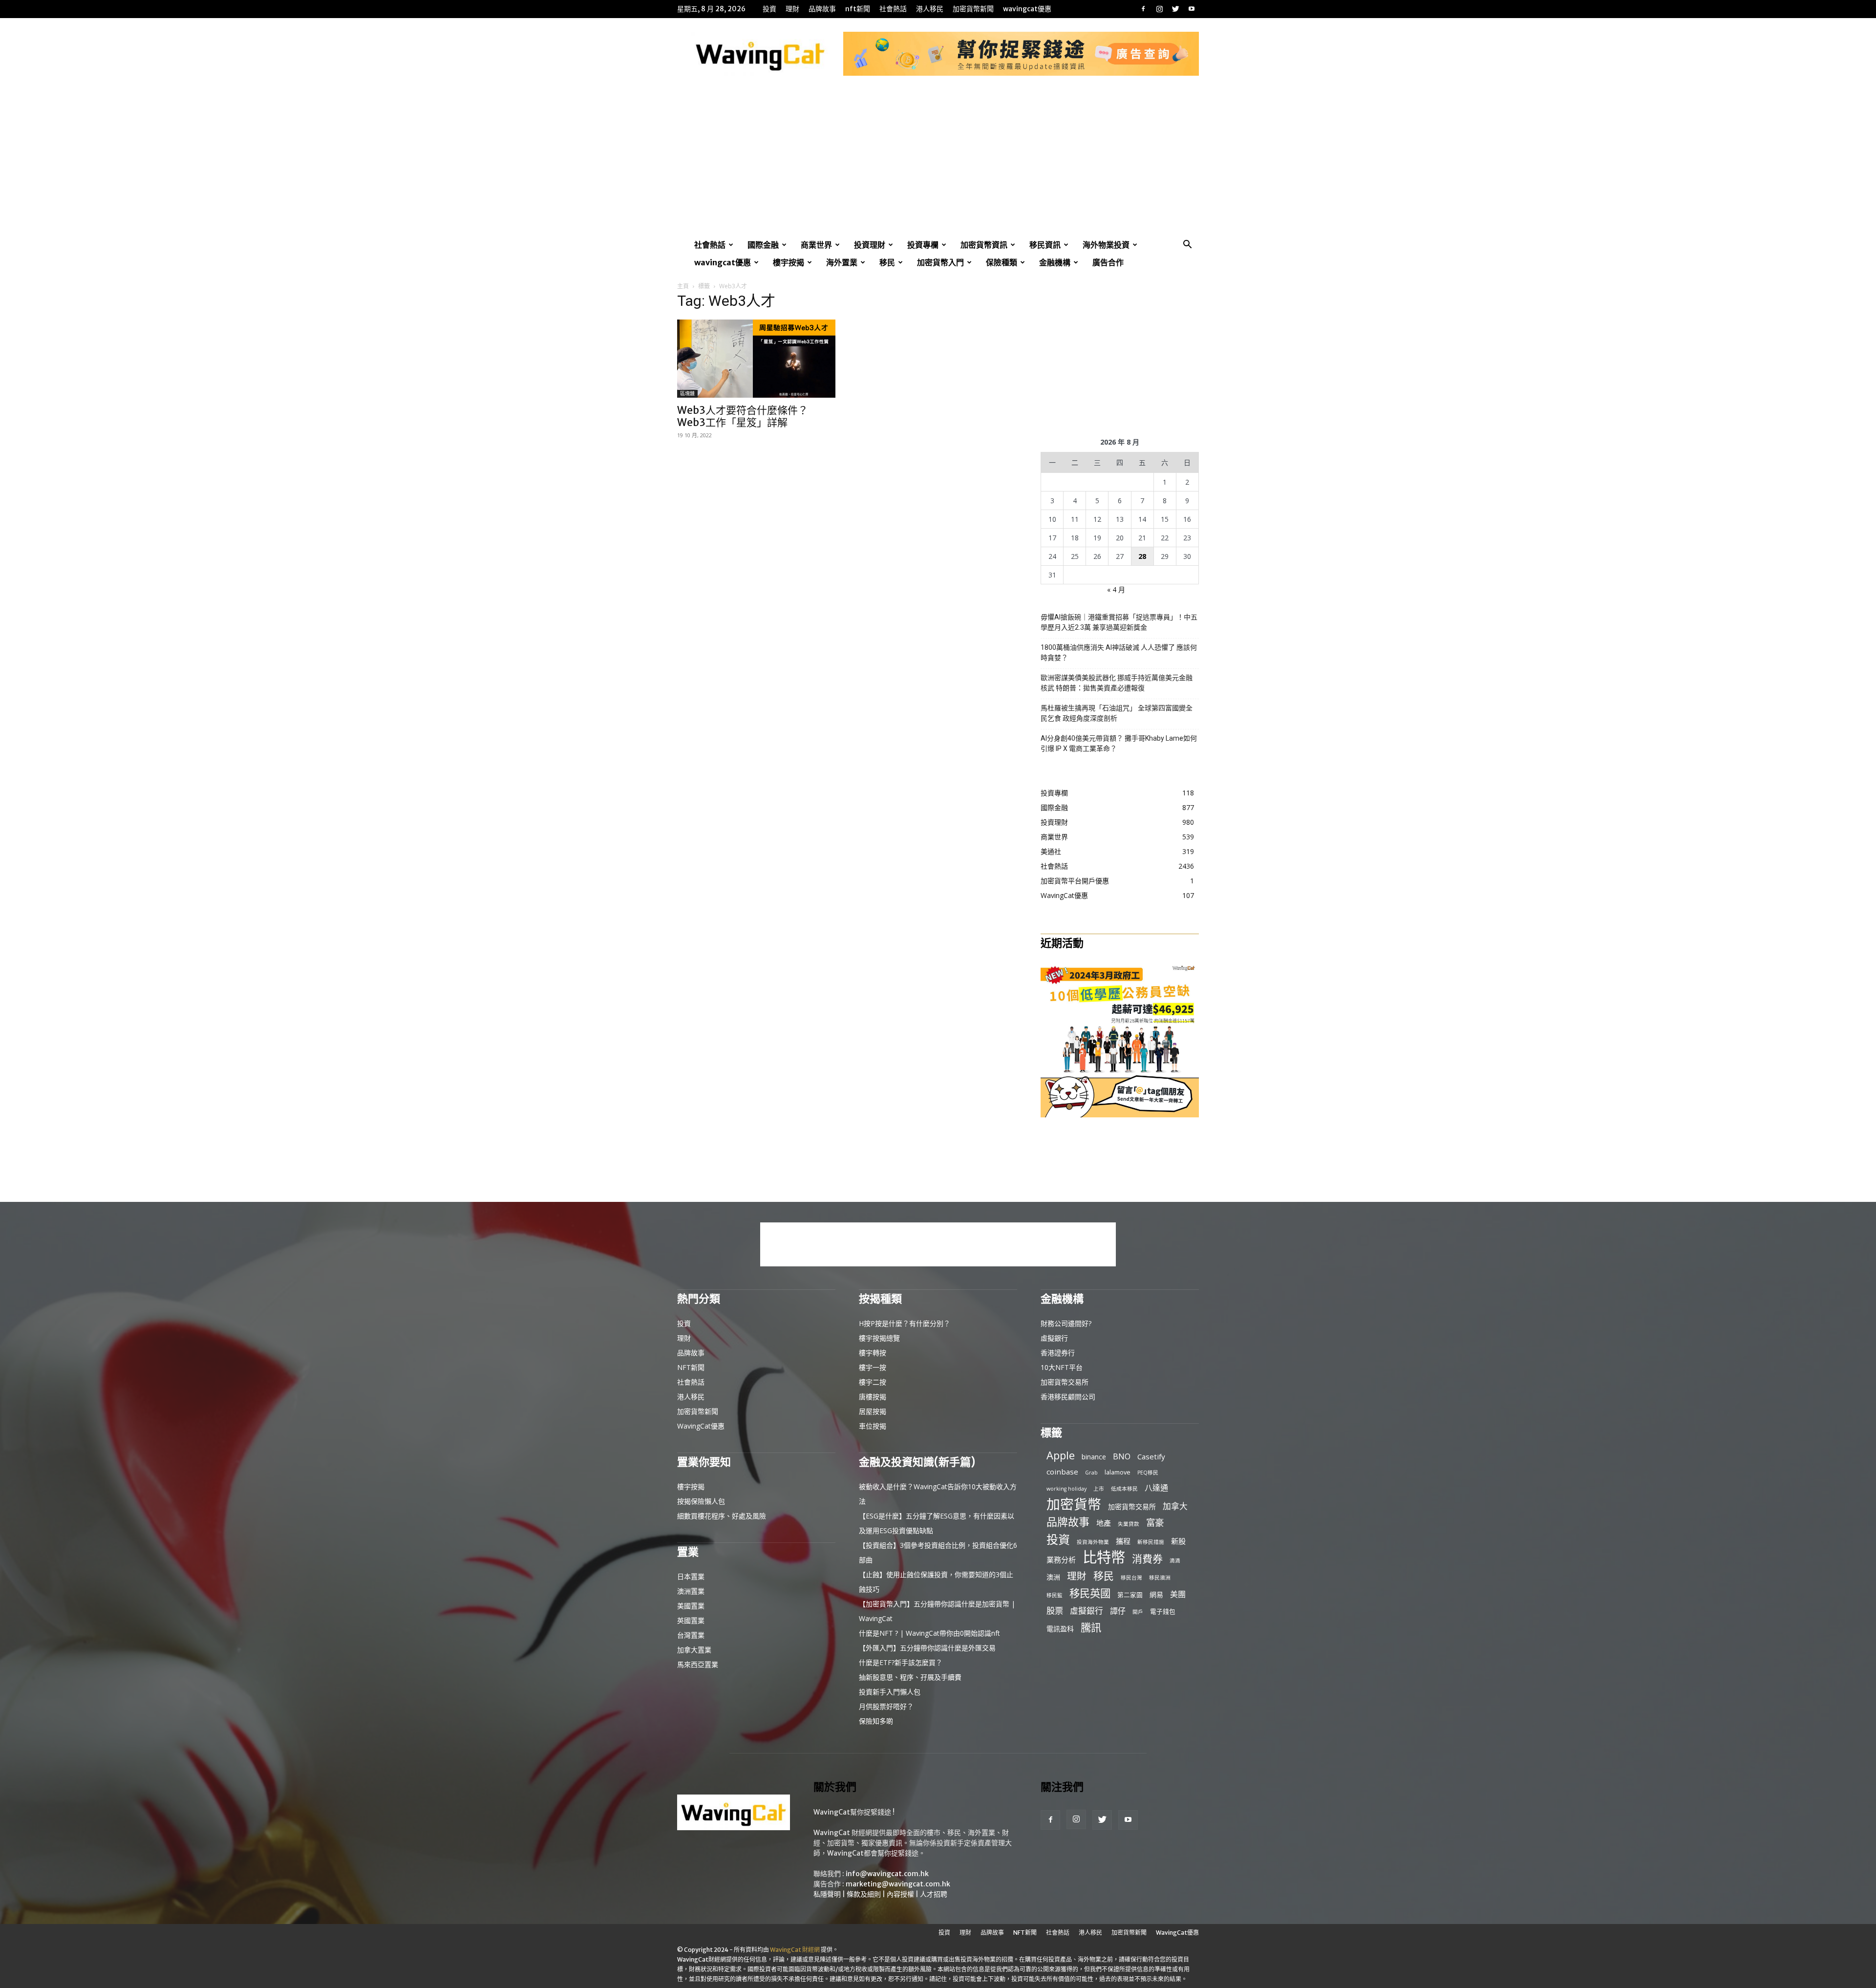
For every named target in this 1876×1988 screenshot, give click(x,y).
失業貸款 (1129, 1524)
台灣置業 (691, 1635)
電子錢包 (1163, 1611)
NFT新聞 (858, 9)
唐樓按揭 (873, 1397)
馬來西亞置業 (698, 1664)
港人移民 (930, 9)
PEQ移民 (1148, 1473)
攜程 (1123, 1541)
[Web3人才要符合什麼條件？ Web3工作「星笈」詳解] (756, 359)
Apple (1061, 1455)
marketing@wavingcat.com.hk (898, 1884)
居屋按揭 (873, 1411)
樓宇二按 (873, 1382)
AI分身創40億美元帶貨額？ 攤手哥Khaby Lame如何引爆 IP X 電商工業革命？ (1119, 743)
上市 (1099, 1489)
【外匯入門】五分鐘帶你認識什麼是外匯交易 (927, 1648)
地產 (1104, 1523)
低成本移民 (1124, 1489)
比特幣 (1104, 1557)
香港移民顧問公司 (1068, 1397)
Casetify (1151, 1456)
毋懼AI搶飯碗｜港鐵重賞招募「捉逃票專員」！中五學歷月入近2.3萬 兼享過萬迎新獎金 (1119, 622)
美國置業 (691, 1606)
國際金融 (763, 245)
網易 (1156, 1594)
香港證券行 (1058, 1353)
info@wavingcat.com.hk (887, 1874)
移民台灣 (1131, 1578)
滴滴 (1175, 1560)
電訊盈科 (1060, 1629)
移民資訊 (1045, 245)
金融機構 (1055, 262)
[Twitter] (1175, 9)
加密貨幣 (1074, 1504)
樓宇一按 (873, 1367)
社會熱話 (893, 9)
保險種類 (1002, 262)
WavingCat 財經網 (795, 1950)
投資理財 (870, 245)
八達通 (1156, 1488)
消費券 (1147, 1559)
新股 (1178, 1541)
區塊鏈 (687, 394)
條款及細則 (864, 1894)
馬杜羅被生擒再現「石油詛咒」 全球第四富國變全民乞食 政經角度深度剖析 (1117, 713)
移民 (887, 262)
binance (1094, 1457)
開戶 (1138, 1612)
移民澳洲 (1160, 1578)
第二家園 (1130, 1595)
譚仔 (1118, 1611)
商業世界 (816, 245)
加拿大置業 (694, 1650)
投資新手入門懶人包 (890, 1692)
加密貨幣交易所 (1065, 1382)
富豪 (1155, 1522)
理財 (792, 9)
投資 (769, 9)
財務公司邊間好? (1066, 1323)
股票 (1055, 1611)
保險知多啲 (876, 1721)
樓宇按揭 (789, 262)
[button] (1187, 246)
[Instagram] (1159, 9)
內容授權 (900, 1894)
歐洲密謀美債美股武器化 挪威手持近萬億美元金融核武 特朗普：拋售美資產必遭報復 (1117, 683)
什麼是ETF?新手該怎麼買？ (901, 1662)
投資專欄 (923, 245)
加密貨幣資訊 (984, 245)
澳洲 (1053, 1577)
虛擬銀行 (1054, 1338)
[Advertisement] (938, 163)
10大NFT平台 (1062, 1367)
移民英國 (1090, 1593)
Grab (1091, 1473)
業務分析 (1061, 1560)
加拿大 (1175, 1506)
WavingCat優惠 (1027, 9)
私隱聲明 (827, 1894)
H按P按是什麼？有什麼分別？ (905, 1323)
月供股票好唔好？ (886, 1706)
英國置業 (691, 1620)
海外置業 (842, 262)
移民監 (1055, 1595)
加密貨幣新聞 (973, 9)
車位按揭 (873, 1426)
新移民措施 (1151, 1542)
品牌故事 (822, 9)
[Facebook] (1143, 9)
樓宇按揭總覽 (879, 1338)
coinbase (1062, 1472)
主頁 (683, 286)
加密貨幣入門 (940, 262)
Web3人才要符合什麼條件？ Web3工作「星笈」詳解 (743, 416)
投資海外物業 (1093, 1542)
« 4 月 (1116, 589)
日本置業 (691, 1576)
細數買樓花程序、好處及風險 (722, 1516)
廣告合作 (1108, 262)
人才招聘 (934, 1894)
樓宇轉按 (873, 1353)
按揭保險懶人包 (701, 1501)
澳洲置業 (691, 1591)
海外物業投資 (1106, 245)
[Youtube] (1192, 9)
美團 (1178, 1594)
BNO (1122, 1457)
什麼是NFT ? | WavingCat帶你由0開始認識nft (929, 1633)
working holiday (1066, 1489)
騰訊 (1091, 1627)
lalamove (1118, 1472)
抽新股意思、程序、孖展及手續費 (910, 1677)
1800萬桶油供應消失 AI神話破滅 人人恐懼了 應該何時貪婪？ (1119, 652)
